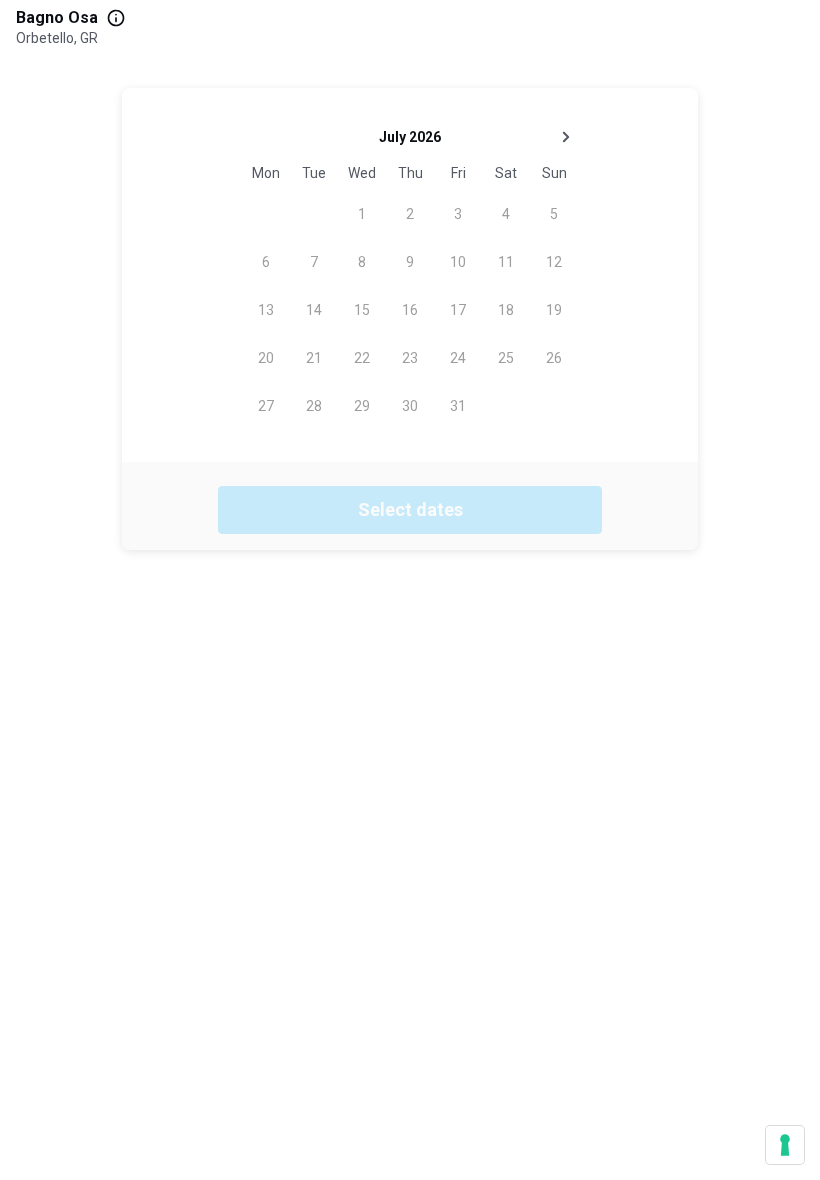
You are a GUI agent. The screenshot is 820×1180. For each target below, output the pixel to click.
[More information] (116, 18)
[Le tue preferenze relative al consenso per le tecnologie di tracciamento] (785, 1145)
